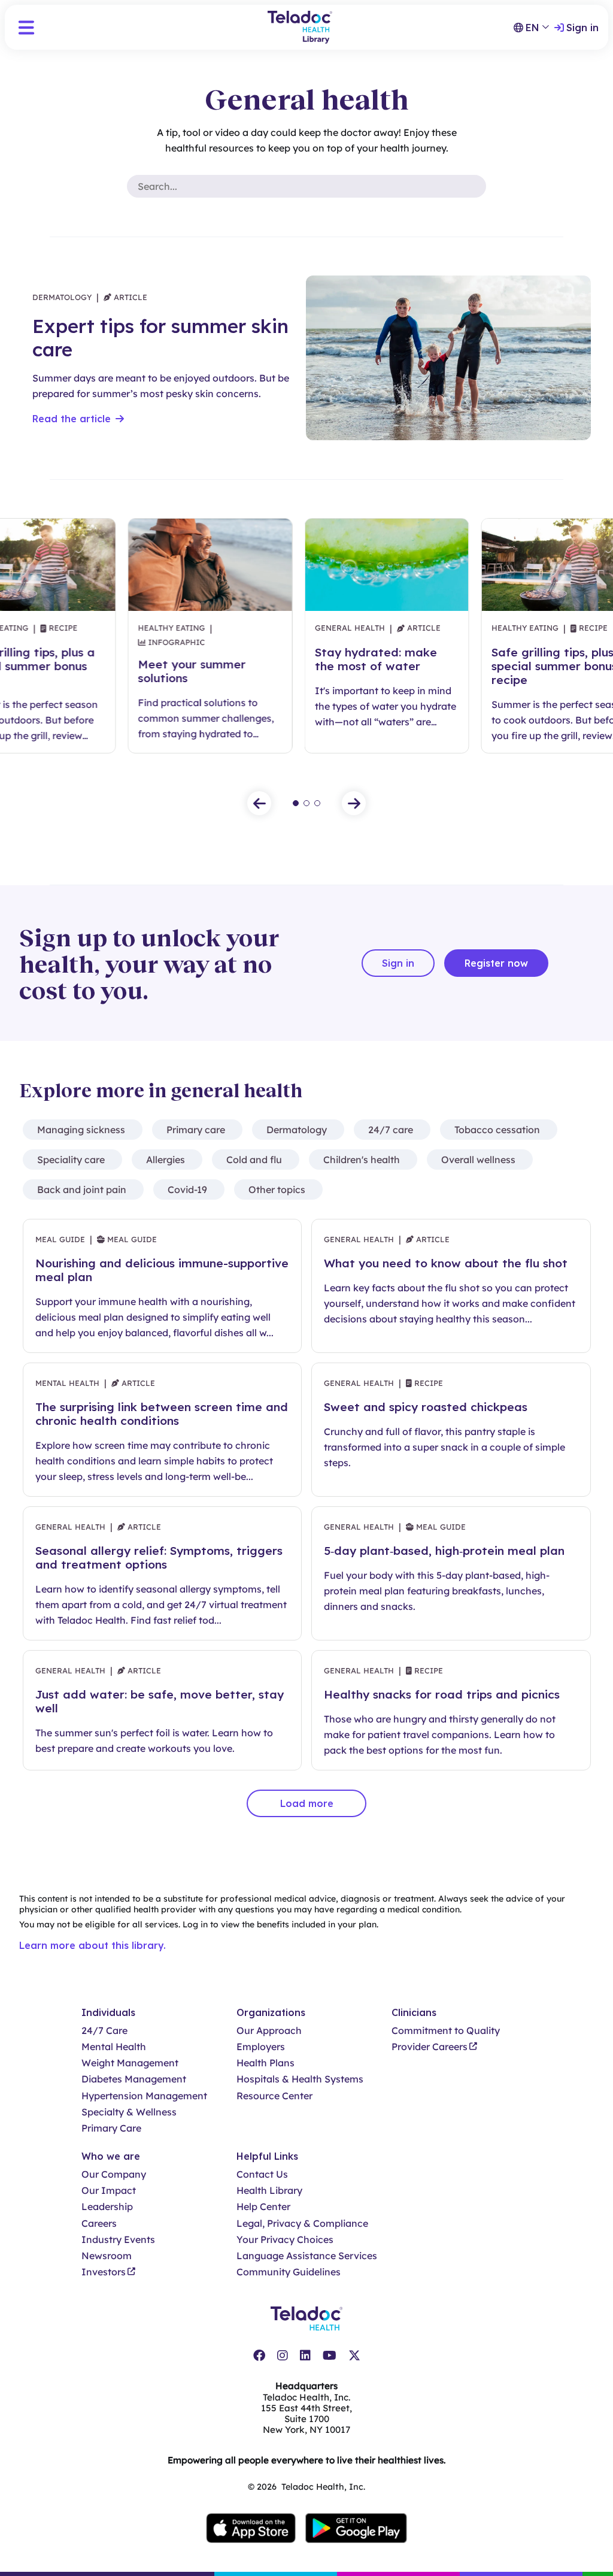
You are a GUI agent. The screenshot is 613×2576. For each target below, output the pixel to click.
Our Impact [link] (109, 2191)
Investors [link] (104, 2272)
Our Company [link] (114, 2174)
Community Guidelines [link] (289, 2272)
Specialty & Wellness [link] (129, 2112)
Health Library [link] (269, 2191)
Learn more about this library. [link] (92, 1945)
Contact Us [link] (262, 2174)
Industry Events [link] (118, 2240)
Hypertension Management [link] (144, 2096)
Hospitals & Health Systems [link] (300, 2079)
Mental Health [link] (114, 2047)
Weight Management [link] (130, 2063)
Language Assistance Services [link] (307, 2256)
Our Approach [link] (269, 2031)
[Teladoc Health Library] (300, 27)
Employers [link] (261, 2047)
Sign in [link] (582, 28)
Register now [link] (496, 963)
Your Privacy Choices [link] (285, 2240)
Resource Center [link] (274, 2096)
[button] (26, 28)
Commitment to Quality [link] (446, 2031)
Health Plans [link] (265, 2063)
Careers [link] (99, 2224)
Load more (307, 1803)
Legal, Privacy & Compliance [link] (302, 2224)
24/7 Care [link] (104, 2031)
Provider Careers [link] (430, 2047)
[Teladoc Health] (306, 2318)
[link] (259, 2356)
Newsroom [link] (107, 2256)
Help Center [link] (263, 2207)
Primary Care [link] (111, 2128)
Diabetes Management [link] (134, 2079)
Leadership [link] (107, 2207)
